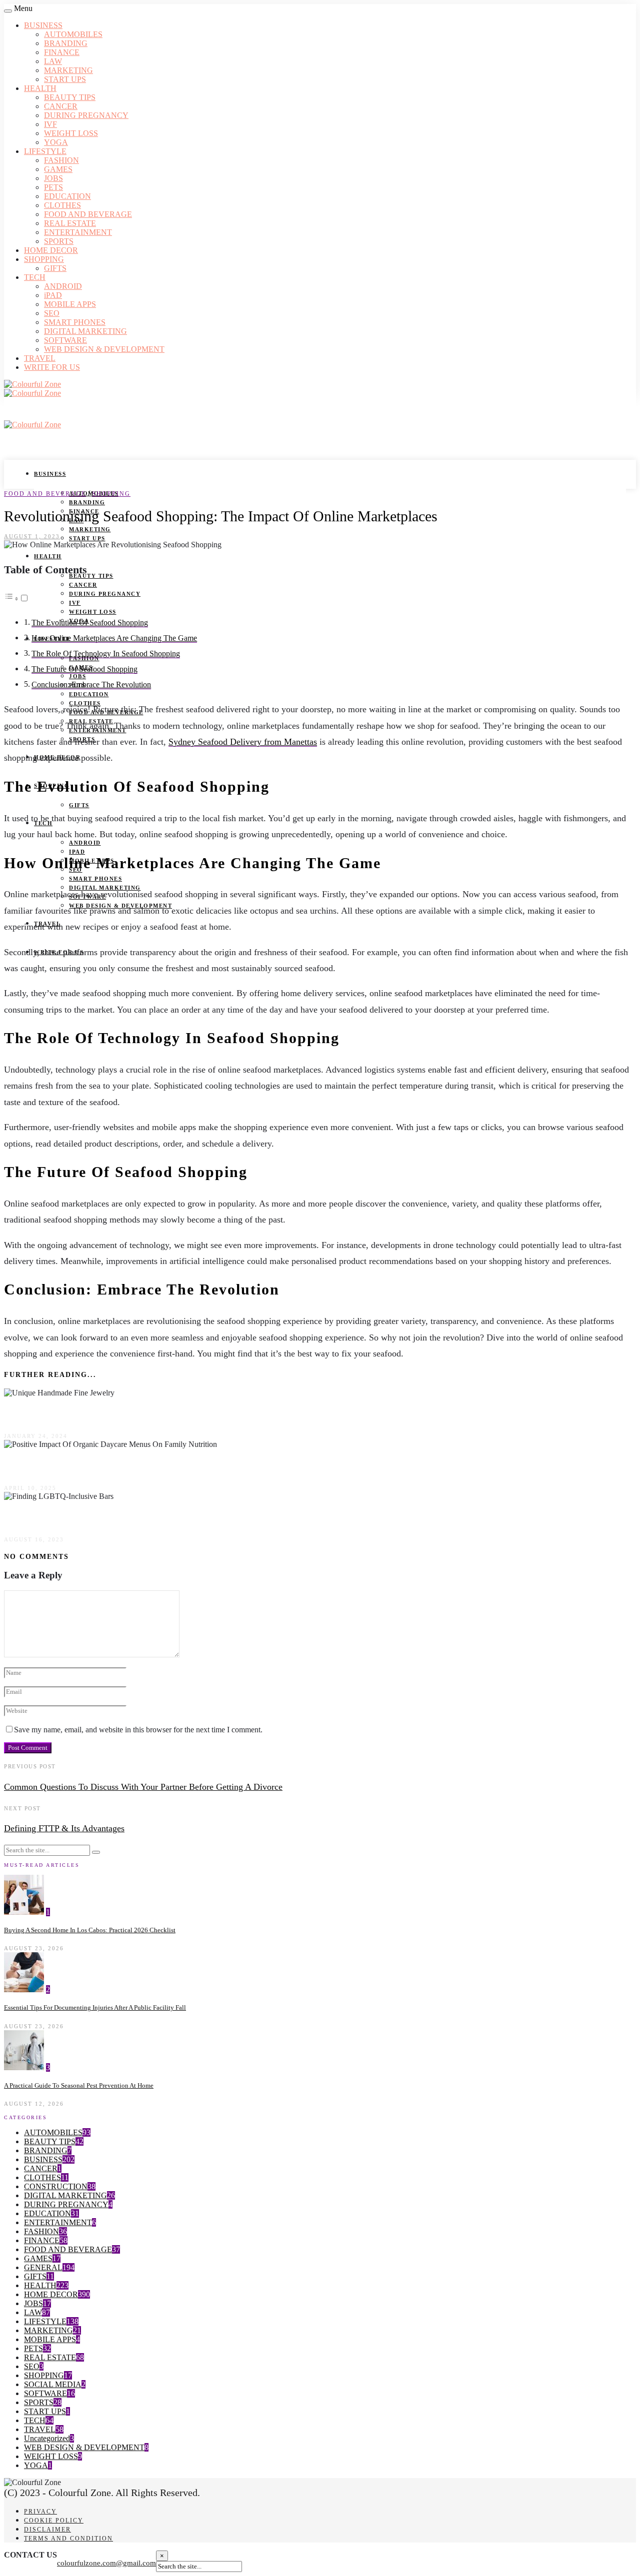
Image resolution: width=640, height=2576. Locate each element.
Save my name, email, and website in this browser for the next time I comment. (138, 1730)
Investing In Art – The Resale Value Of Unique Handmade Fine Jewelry (164, 1414)
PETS (53, 187)
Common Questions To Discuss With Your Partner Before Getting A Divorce (143, 1787)
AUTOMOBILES (73, 34)
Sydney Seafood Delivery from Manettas (243, 742)
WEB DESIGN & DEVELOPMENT (104, 349)
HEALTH (40, 88)
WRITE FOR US (52, 367)
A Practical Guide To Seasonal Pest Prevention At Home (79, 2085)
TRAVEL (40, 358)
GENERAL (43, 2267)
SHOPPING (44, 259)
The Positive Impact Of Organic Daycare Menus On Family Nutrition (158, 1466)
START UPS (65, 79)
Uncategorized (47, 2438)
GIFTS (55, 268)
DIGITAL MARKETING (85, 331)
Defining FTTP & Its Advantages (64, 1828)
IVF (50, 124)
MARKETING (68, 70)
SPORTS (59, 241)
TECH (35, 277)
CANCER (61, 106)
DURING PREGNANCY (86, 115)
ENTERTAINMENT (78, 232)
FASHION (61, 160)
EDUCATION (67, 196)
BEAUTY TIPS (70, 97)
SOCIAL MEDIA (53, 2384)
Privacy (40, 2512)
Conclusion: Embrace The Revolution (91, 685)
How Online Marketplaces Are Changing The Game (114, 638)
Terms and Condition (68, 2539)
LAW (53, 61)
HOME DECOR (51, 250)
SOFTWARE (65, 340)
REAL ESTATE (70, 223)
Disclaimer (47, 2530)
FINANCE (62, 52)
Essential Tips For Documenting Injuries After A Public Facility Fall (95, 2007)
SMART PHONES (75, 322)
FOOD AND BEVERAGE (88, 214)
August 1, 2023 (32, 536)
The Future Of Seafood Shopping (84, 669)
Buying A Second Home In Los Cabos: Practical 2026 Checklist (90, 1930)
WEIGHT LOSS (71, 133)
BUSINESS (43, 25)
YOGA (56, 142)
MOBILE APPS (70, 304)
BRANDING (66, 43)
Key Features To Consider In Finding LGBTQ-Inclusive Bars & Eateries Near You (187, 1517)
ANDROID (63, 286)
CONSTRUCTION (56, 2186)
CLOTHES (62, 205)
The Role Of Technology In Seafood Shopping (106, 654)
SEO (52, 313)
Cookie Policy (54, 2521)
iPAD (53, 295)
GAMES (58, 169)
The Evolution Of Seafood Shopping (90, 623)
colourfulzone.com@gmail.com (106, 2563)
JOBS (53, 178)
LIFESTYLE (45, 151)
